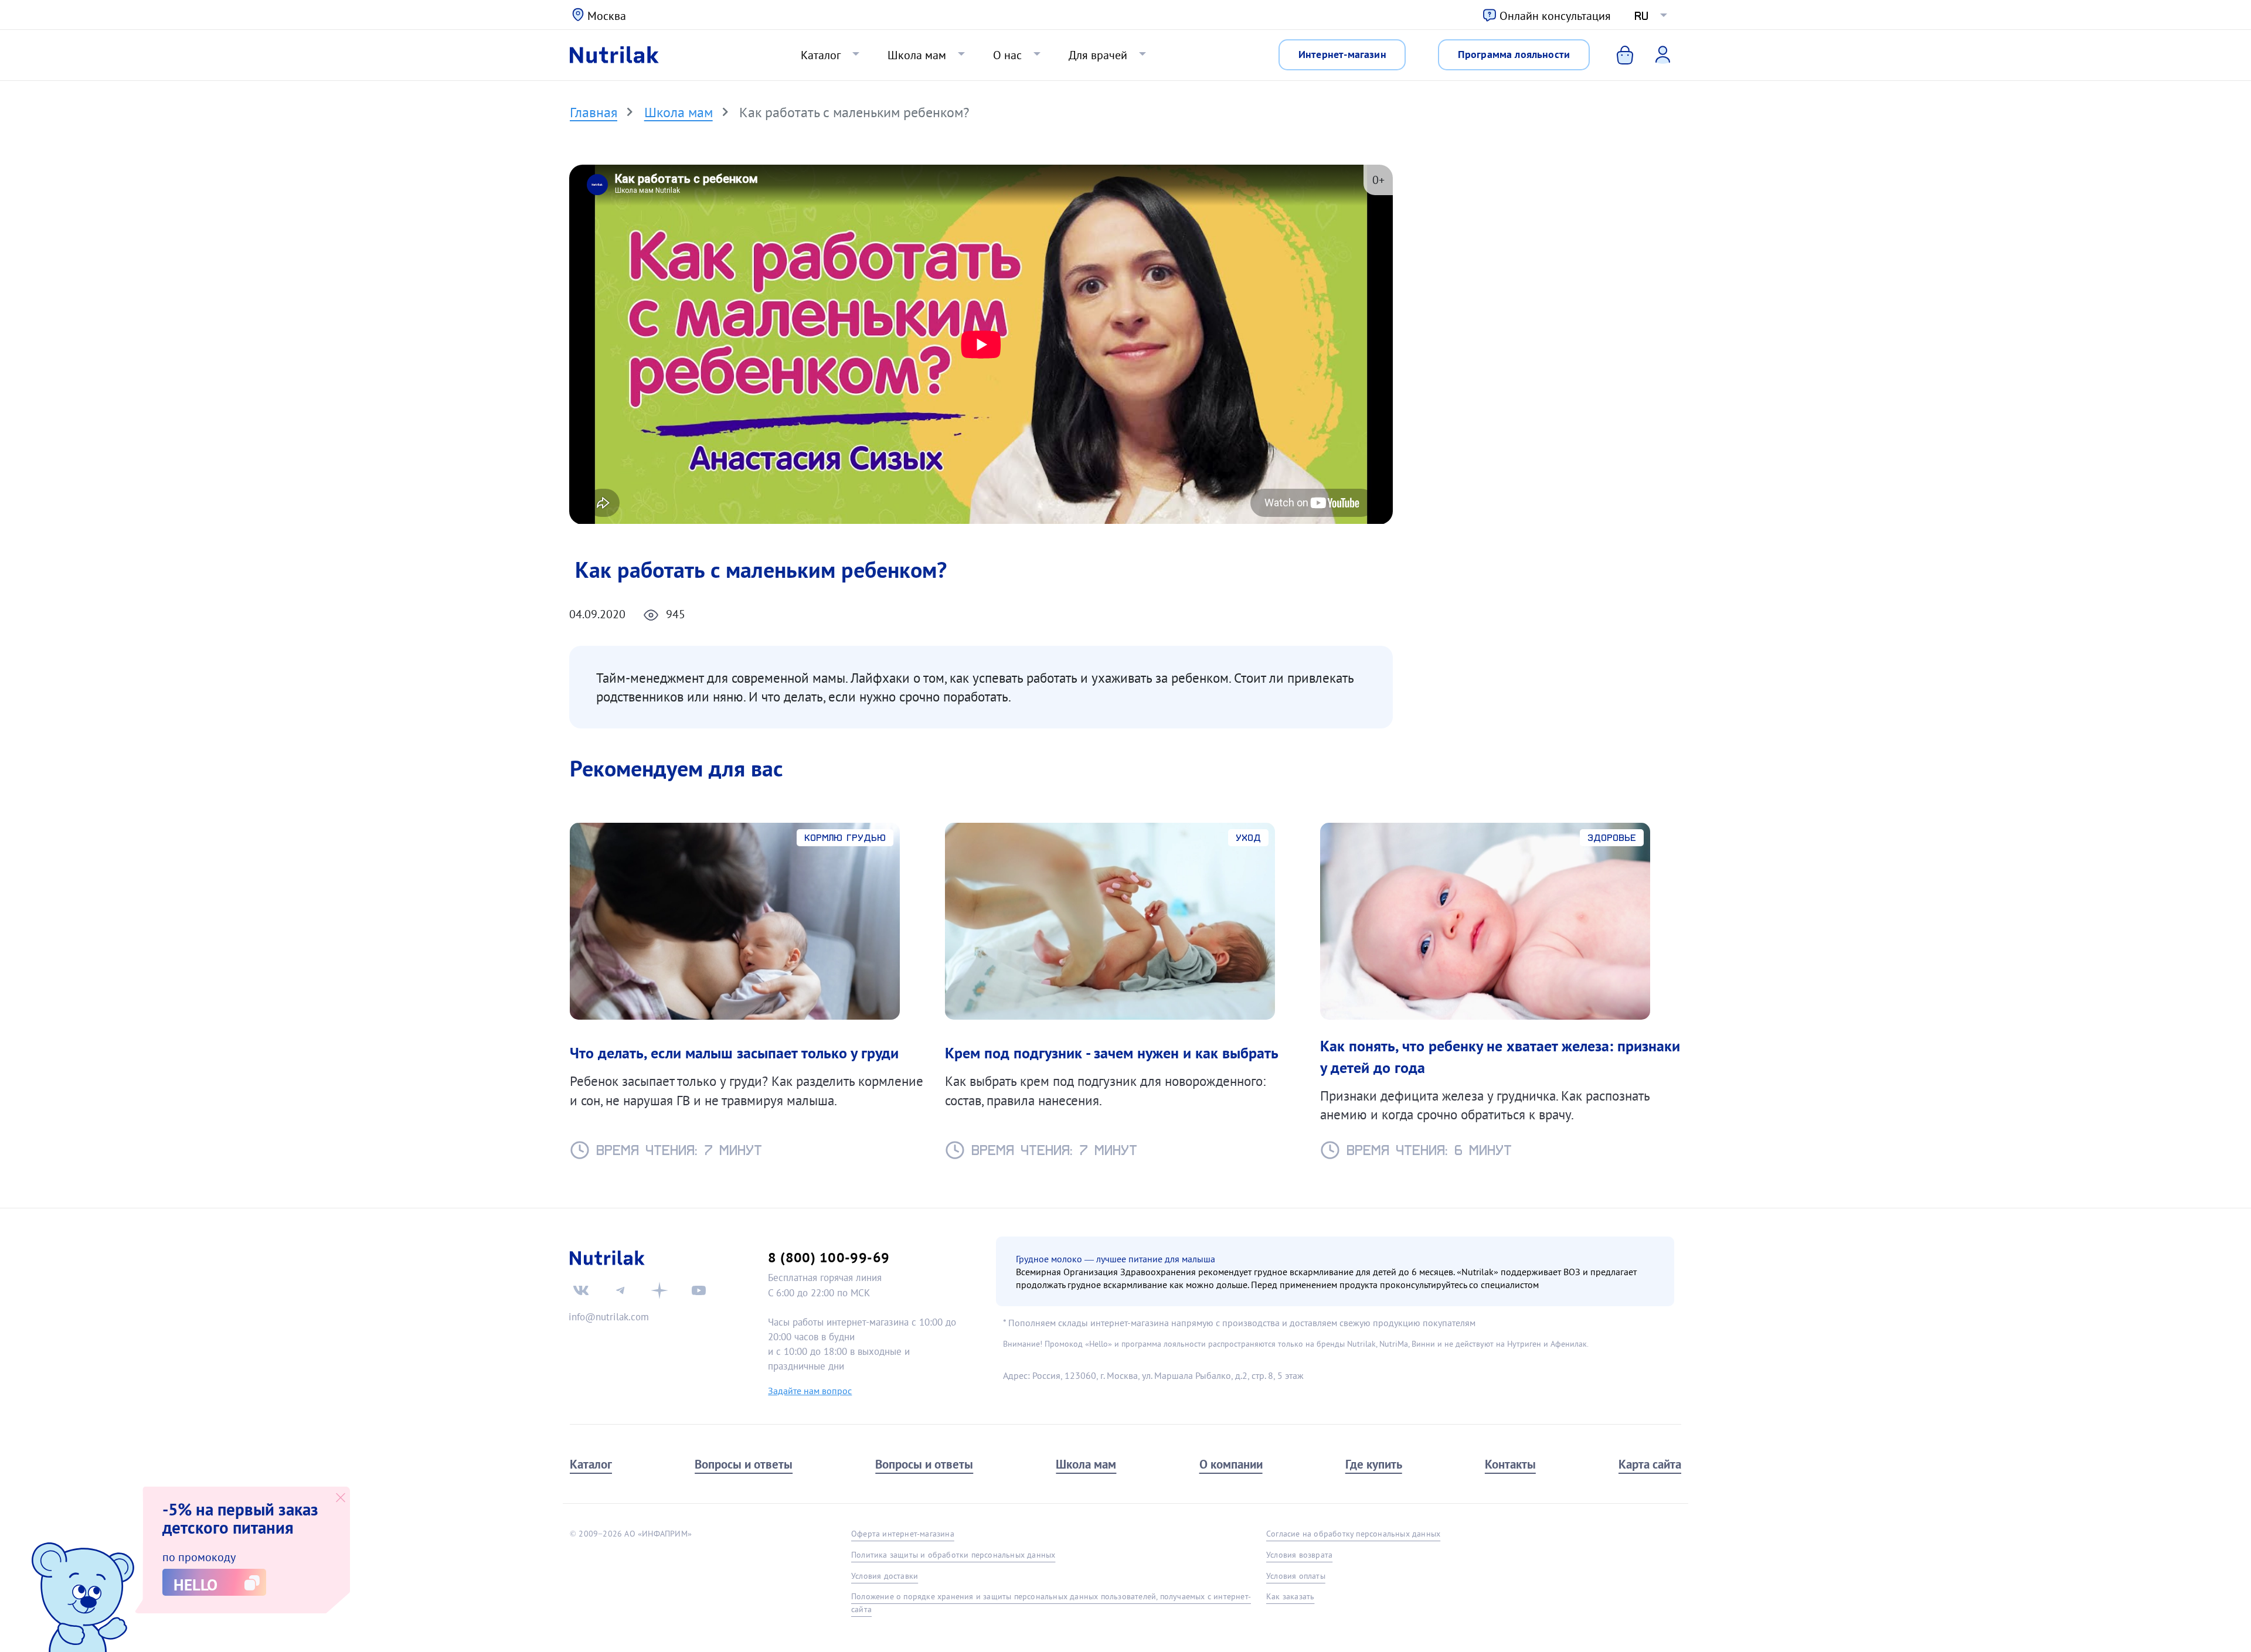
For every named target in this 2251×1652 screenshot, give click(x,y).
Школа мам (917, 55)
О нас (1007, 55)
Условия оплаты (1296, 1576)
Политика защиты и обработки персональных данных (953, 1555)
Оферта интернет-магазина (903, 1534)
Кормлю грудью (845, 838)
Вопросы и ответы (744, 1464)
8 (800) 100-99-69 (829, 1257)
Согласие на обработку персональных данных (1353, 1534)
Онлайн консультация (1555, 16)
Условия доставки (885, 1576)
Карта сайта (1650, 1464)
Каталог (821, 55)
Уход (1248, 838)
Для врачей (1098, 55)
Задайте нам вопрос (810, 1391)
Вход (1655, 54)
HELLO (195, 1585)
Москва (607, 16)
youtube (699, 1290)
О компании (1231, 1464)
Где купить (1374, 1464)
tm (620, 1290)
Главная (594, 112)
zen (659, 1290)
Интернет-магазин (1342, 54)
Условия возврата (1299, 1555)
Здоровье (1612, 838)
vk (581, 1290)
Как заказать (1290, 1596)
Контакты (1510, 1464)
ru (1641, 16)
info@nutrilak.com (609, 1317)
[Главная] (614, 55)
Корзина (1616, 55)
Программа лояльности (1514, 54)
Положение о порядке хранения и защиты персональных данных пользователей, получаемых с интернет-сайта (1051, 1602)
